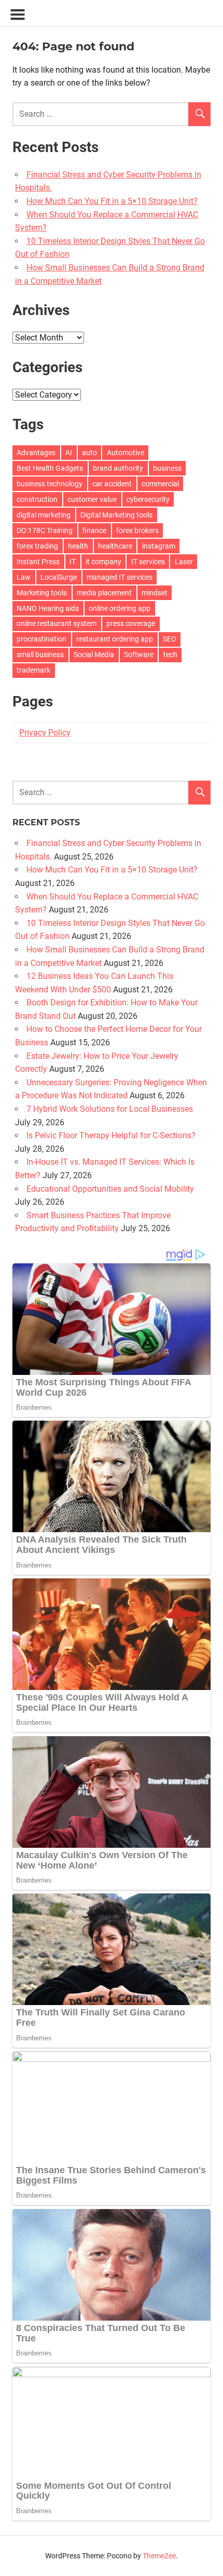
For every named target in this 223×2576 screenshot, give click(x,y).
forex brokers (137, 530)
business (167, 468)
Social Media (94, 655)
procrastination (41, 639)
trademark (33, 670)
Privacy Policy (45, 733)
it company (103, 562)
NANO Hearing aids (48, 608)
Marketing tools (42, 593)
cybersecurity (148, 499)
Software (139, 655)
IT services (148, 562)
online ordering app (120, 608)
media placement (104, 593)
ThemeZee (159, 2556)
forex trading (37, 546)
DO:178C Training (45, 530)
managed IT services (120, 577)
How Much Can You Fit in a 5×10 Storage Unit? (112, 201)
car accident (112, 484)
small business (40, 655)
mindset (155, 593)
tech (170, 655)
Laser (184, 562)
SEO (170, 639)
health (78, 546)
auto (89, 453)
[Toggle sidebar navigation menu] (18, 15)
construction (37, 499)
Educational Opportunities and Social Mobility (110, 1189)
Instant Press (38, 562)
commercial (160, 484)
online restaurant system (57, 623)
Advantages (36, 453)
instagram (159, 546)
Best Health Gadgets (50, 468)
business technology (50, 484)
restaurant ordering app (115, 639)
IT (73, 562)
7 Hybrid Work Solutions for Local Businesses (110, 1109)
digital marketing (44, 515)
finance (94, 530)
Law (24, 577)
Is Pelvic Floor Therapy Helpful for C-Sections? (111, 1135)
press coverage (131, 623)
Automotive (126, 453)
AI (69, 453)
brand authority (118, 468)
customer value (92, 499)
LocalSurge (59, 577)
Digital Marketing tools (116, 515)
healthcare (115, 546)
